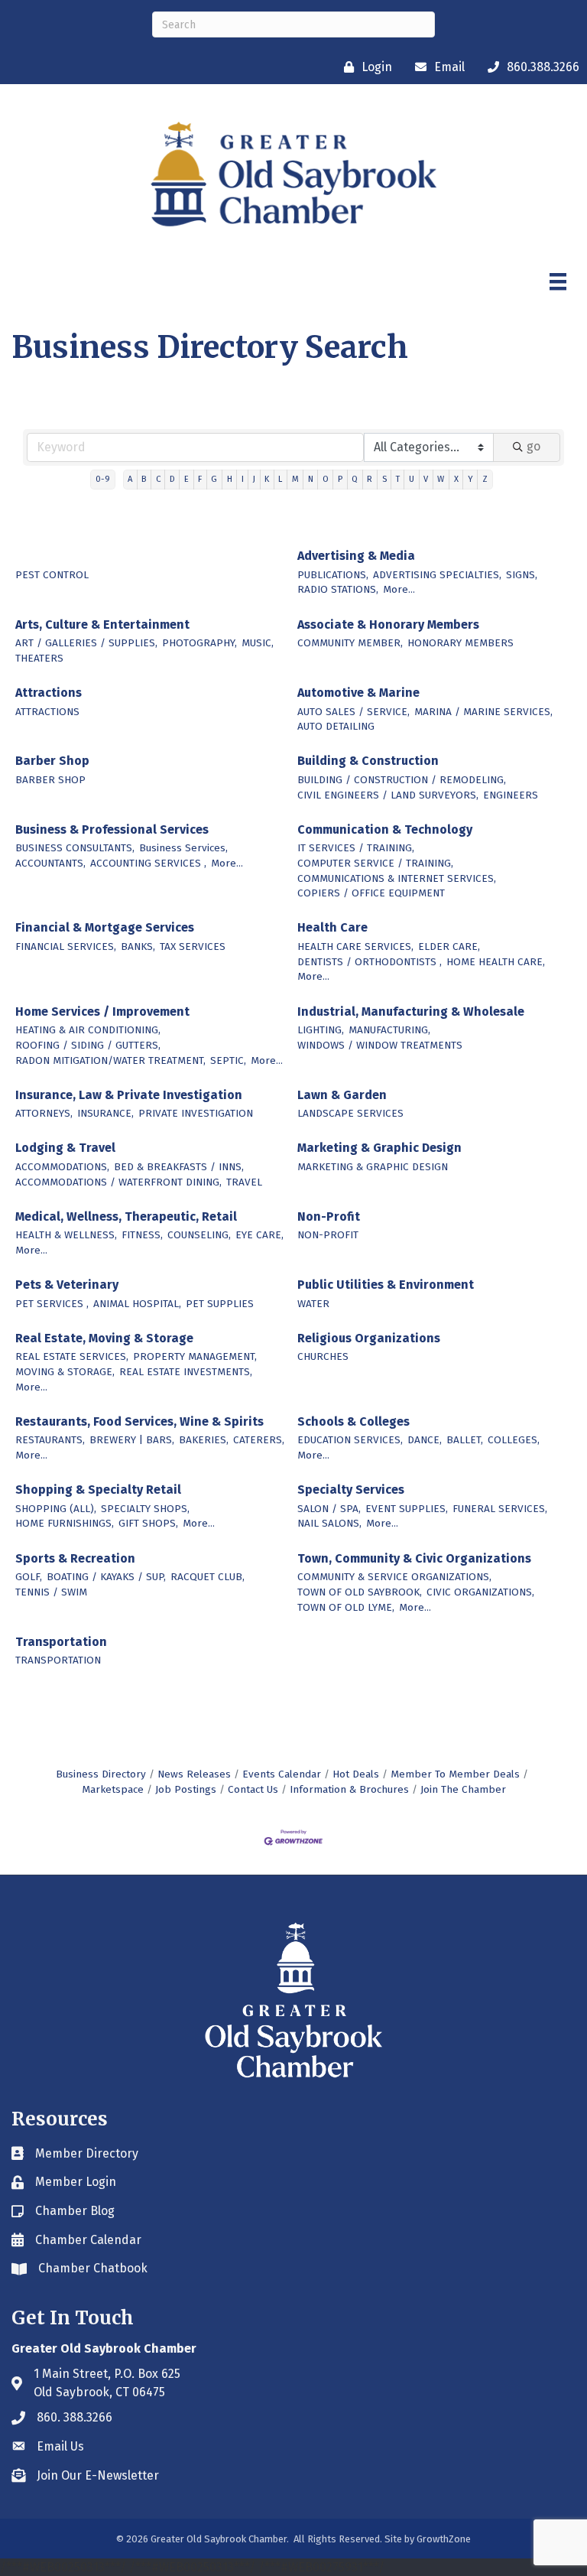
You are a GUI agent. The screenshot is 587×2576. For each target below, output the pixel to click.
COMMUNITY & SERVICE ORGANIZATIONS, (394, 1577)
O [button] (326, 479)
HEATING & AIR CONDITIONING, (88, 1030)
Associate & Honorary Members (388, 624)
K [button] (267, 479)
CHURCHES (323, 1356)
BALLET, (465, 1440)
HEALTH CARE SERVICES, (355, 946)
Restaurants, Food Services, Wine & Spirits (139, 1421)
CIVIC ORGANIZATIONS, (480, 1592)
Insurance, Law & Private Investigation (129, 1095)
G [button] (214, 479)
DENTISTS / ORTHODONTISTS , (370, 962)
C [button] (158, 479)
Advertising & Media (356, 556)
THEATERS (39, 658)
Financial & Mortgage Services (105, 927)
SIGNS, (522, 575)
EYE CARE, (259, 1235)
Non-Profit (329, 1216)
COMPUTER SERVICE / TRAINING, (375, 863)
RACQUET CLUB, (208, 1577)
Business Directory (101, 1774)
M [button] (295, 479)
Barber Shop (52, 761)
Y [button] (470, 479)
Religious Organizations (369, 1338)
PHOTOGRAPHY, (199, 643)
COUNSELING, (199, 1235)
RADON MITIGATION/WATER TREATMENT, (110, 1060)
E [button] (186, 479)
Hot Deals (356, 1774)
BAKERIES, (204, 1440)
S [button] (384, 479)
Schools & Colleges (353, 1421)
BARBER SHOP (50, 780)
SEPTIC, (228, 1060)
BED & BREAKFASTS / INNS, (179, 1167)
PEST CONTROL (52, 575)
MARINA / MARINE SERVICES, (483, 712)
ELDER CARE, (449, 946)
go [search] (533, 446)
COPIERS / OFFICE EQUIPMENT (371, 893)
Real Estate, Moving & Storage (104, 1338)
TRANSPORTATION (58, 1660)
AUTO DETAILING (336, 726)
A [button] (130, 479)
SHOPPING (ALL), (56, 1509)
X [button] (456, 479)
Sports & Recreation (75, 1558)
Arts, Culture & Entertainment (102, 624)
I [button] (243, 479)
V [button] (426, 479)
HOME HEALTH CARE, (496, 962)
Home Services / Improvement (102, 1012)
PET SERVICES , (52, 1304)
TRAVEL (244, 1182)
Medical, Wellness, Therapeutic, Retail (126, 1216)
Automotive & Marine (358, 693)
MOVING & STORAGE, (65, 1372)
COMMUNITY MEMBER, (350, 643)
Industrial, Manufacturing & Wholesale (411, 1012)
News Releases (194, 1774)
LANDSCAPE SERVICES (350, 1113)
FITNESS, (142, 1235)
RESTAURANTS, (50, 1440)
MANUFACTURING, (389, 1030)
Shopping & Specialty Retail (98, 1490)
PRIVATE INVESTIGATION (196, 1113)
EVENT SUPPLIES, (407, 1509)
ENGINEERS (511, 795)
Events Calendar (282, 1774)
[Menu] (558, 281)
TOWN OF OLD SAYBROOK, (360, 1592)
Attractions (49, 693)
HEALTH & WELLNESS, (66, 1235)
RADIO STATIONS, (338, 589)
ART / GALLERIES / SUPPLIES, (86, 643)
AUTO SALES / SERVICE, (353, 712)
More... (399, 589)
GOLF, (29, 1577)
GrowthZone (444, 2539)
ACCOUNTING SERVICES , (148, 863)
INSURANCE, (105, 1113)
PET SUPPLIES (220, 1304)
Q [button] (355, 479)
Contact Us (253, 1789)
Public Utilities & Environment (386, 1285)
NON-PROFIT (328, 1235)
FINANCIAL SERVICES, (66, 946)
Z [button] (485, 479)
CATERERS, (259, 1440)
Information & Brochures (349, 1789)
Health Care (332, 927)
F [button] (200, 479)
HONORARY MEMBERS (461, 643)
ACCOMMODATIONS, (62, 1167)
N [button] (311, 479)
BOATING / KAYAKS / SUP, (106, 1577)
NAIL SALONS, (329, 1523)
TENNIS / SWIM (51, 1592)
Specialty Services (351, 1490)
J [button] (254, 479)
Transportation (61, 1642)
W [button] (441, 479)
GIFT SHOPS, (148, 1523)
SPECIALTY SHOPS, (145, 1509)
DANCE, (425, 1440)
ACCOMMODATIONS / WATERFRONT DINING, (118, 1182)
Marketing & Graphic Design (379, 1148)
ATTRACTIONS (47, 712)
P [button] (340, 479)
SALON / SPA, (329, 1509)
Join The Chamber (463, 1789)
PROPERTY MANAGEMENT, (195, 1356)
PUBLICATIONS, (333, 575)
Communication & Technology (385, 829)
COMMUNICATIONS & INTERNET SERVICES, (397, 878)
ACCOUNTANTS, (50, 863)
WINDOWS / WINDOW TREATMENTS (380, 1045)
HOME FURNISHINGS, (65, 1523)
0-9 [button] (103, 479)
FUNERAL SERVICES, (500, 1509)
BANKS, (138, 946)
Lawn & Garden (342, 1095)
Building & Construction (368, 761)
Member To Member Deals (455, 1774)
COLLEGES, (514, 1440)
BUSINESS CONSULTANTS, (75, 848)
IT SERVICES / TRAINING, (356, 848)
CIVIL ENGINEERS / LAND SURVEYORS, (388, 795)
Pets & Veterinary (67, 1285)
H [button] (230, 479)
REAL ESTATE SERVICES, (72, 1356)
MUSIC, (258, 643)
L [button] (280, 479)
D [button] (172, 479)
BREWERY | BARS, (132, 1440)
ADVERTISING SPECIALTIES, (437, 575)
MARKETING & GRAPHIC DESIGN (373, 1167)
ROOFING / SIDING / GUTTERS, (88, 1045)
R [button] (370, 479)
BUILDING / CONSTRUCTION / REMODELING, (402, 780)
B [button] (144, 479)
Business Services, (183, 848)
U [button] (412, 479)
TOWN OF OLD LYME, (346, 1607)
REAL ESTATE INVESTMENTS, (186, 1372)
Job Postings (186, 1789)
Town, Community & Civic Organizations (414, 1558)
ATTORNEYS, (44, 1113)
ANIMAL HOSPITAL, (137, 1304)
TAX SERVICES (193, 946)
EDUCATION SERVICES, (350, 1440)
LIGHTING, (321, 1030)
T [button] (398, 479)
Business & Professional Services (112, 829)
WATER (313, 1304)
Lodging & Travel (65, 1148)
